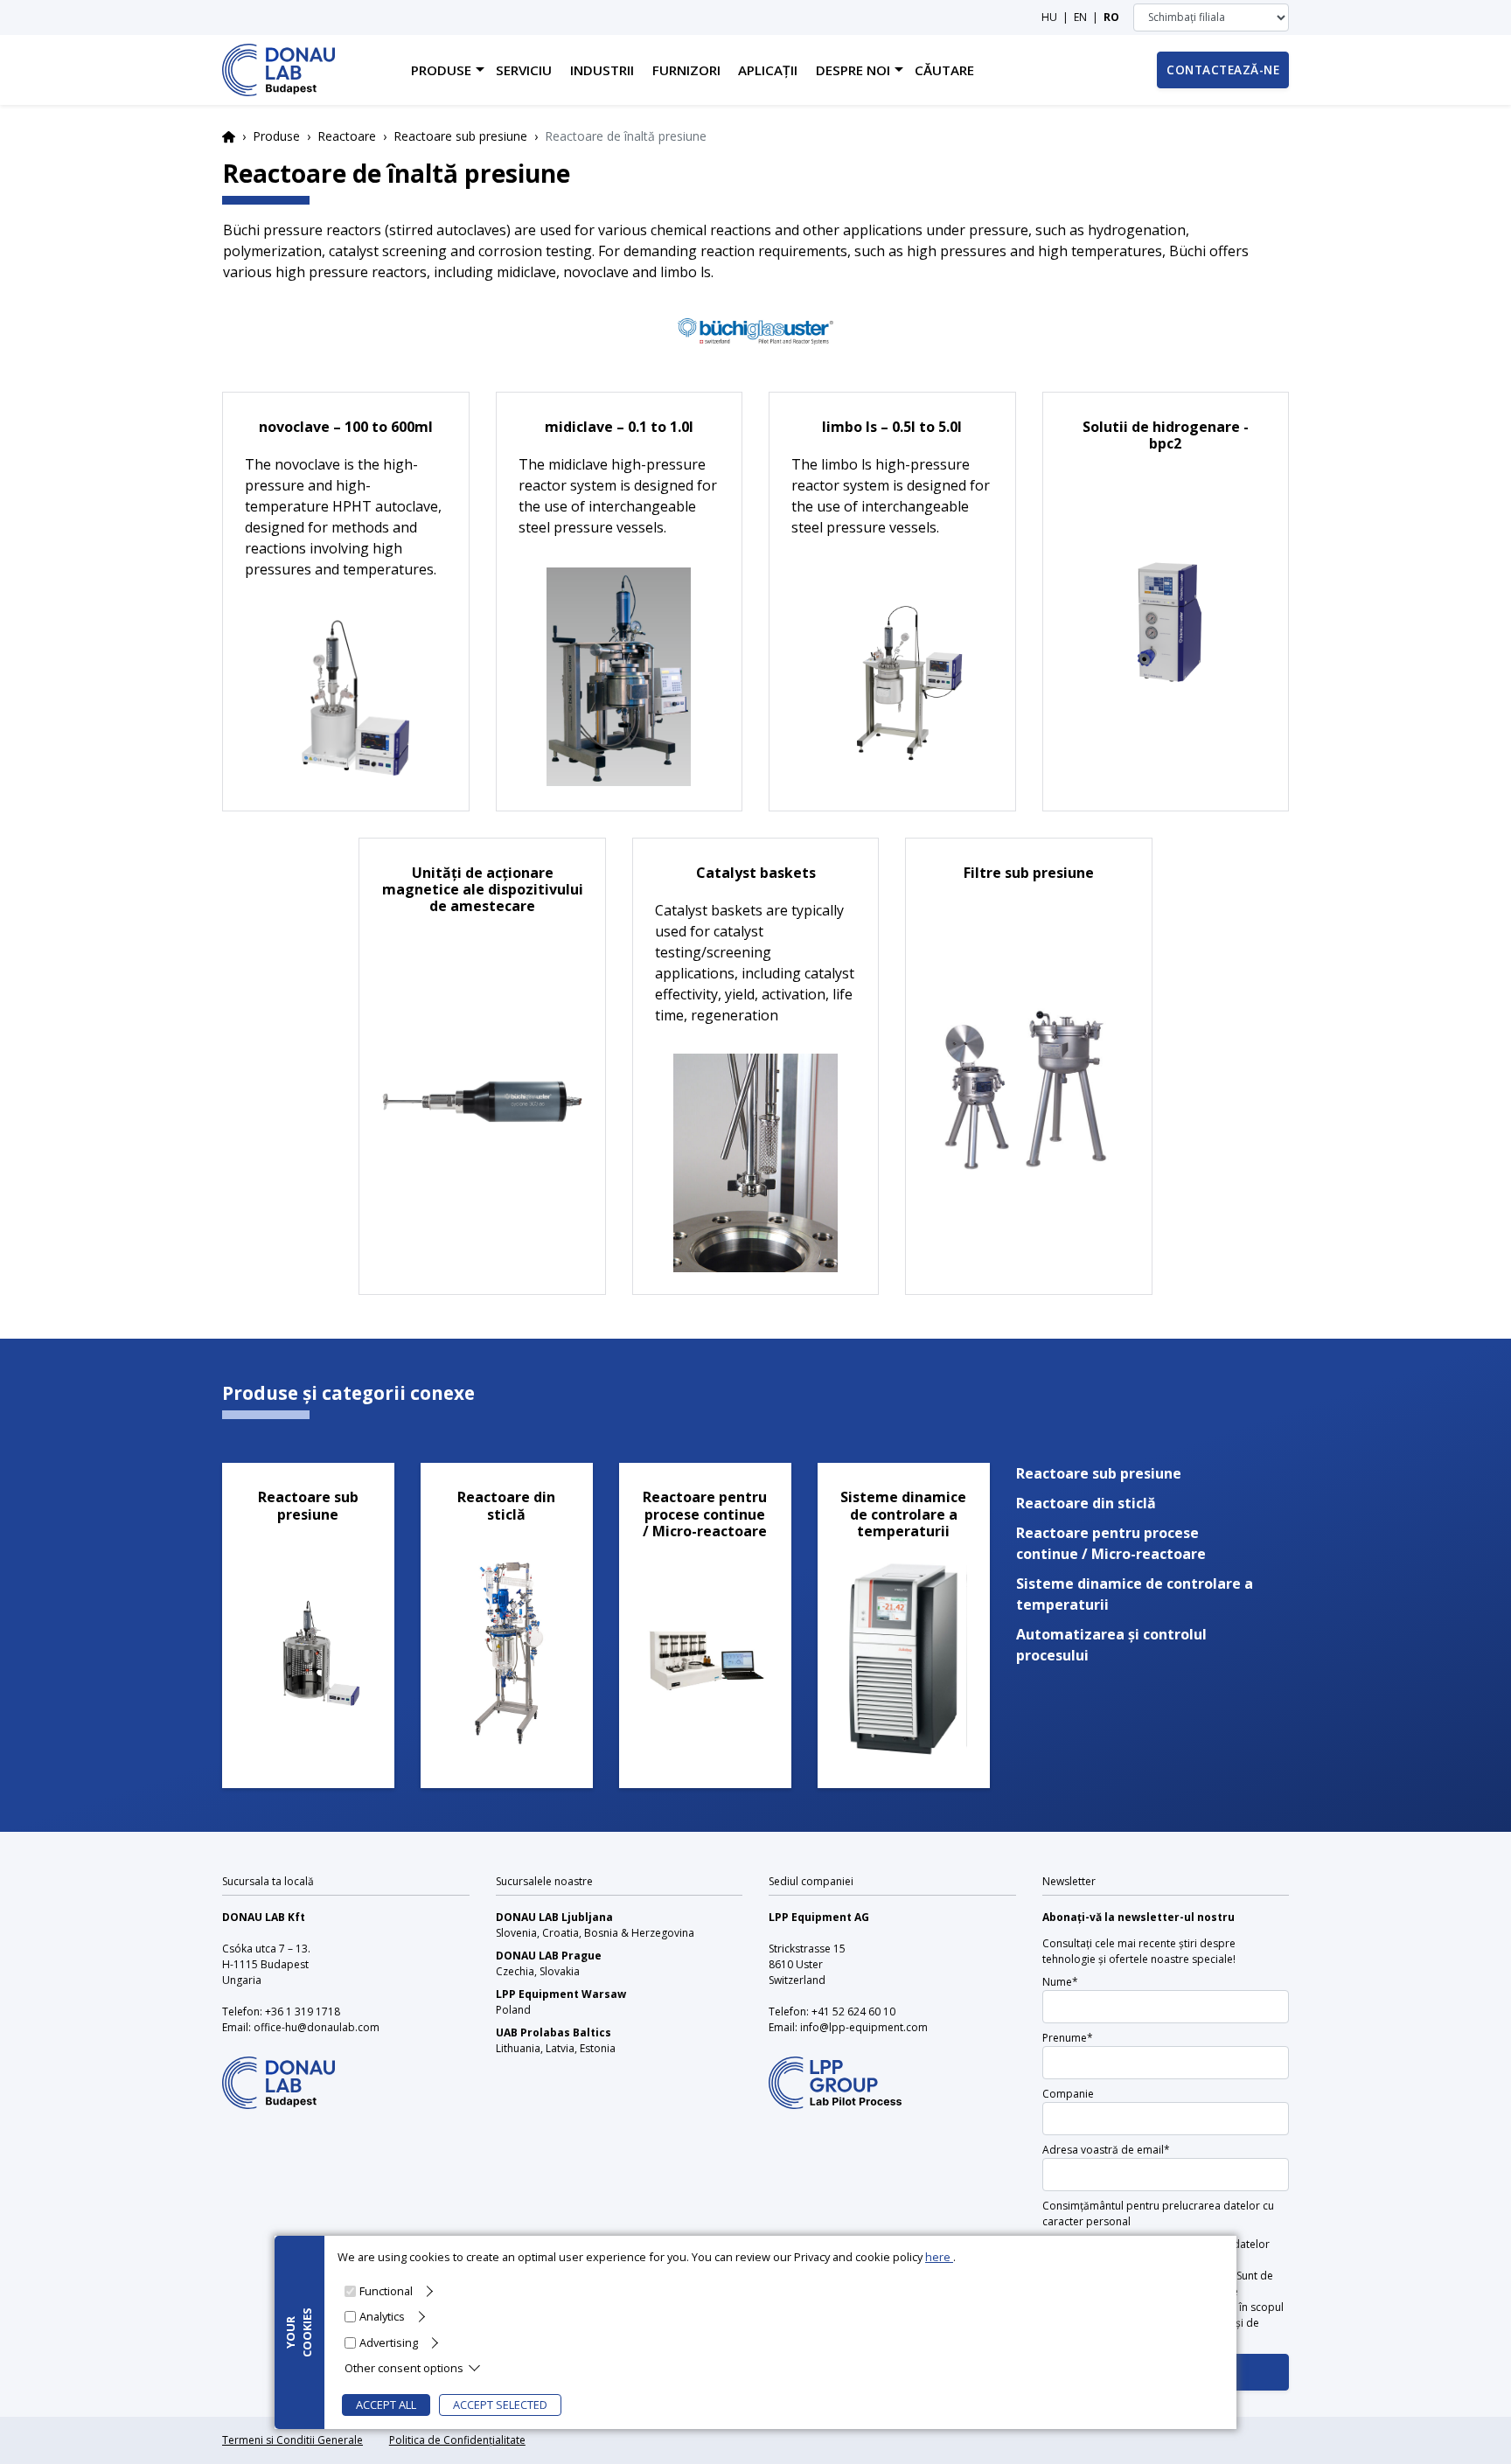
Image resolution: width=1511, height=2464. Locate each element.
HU (1049, 17)
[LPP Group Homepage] (279, 2071)
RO (1111, 17)
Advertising (389, 2342)
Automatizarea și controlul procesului (1111, 1645)
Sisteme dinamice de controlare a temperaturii (1135, 1594)
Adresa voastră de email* (1106, 2150)
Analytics (382, 2316)
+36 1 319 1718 (303, 2012)
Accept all (386, 2405)
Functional (386, 2291)
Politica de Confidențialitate (457, 2440)
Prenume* (1068, 2038)
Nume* (1060, 1982)
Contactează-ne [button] (1223, 70)
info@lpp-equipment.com (864, 2027)
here (939, 2257)
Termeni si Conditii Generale (292, 2440)
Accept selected (500, 2405)
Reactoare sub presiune (460, 136)
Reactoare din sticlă (1086, 1503)
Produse (276, 136)
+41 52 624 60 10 (853, 2012)
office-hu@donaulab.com (317, 2027)
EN (1080, 17)
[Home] (279, 70)
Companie (1068, 2094)
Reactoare (347, 136)
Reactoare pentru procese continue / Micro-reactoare (1111, 1543)
